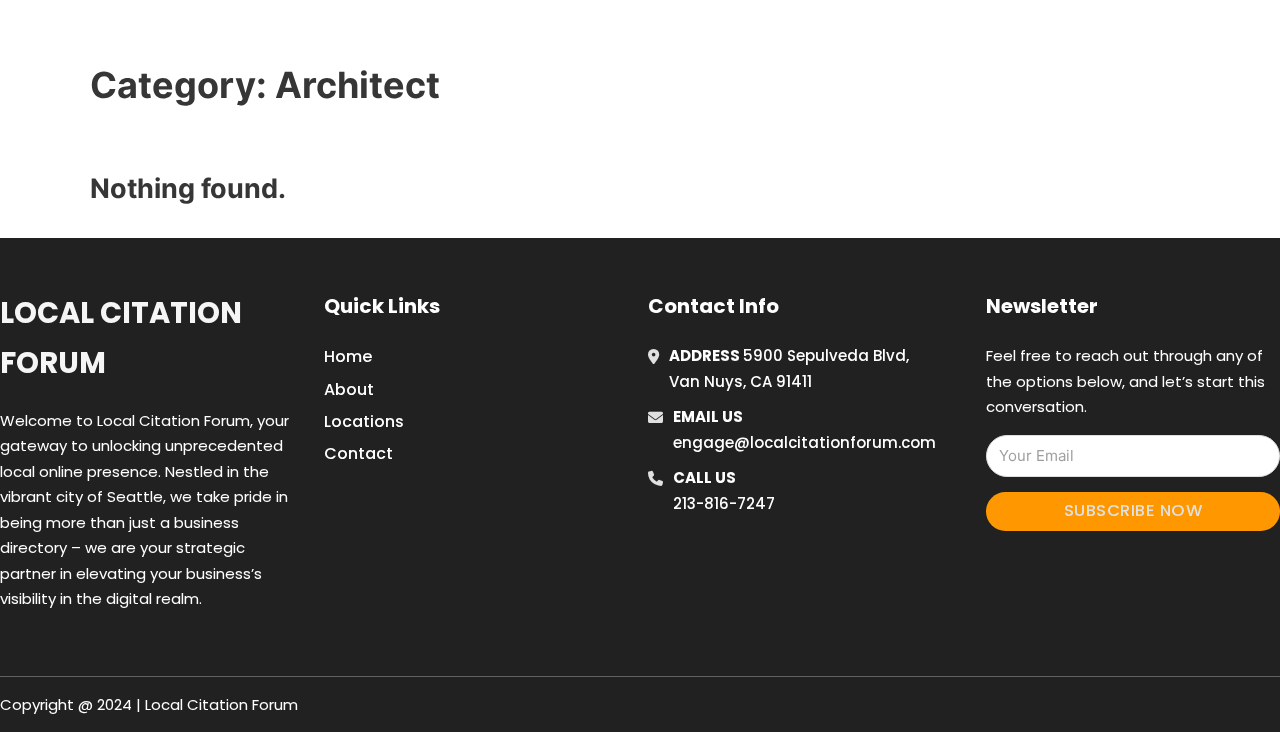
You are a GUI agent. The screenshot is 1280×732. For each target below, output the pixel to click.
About (349, 389)
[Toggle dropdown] (1128, 39)
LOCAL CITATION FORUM (275, 38)
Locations (993, 39)
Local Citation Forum (121, 337)
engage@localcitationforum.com (804, 442)
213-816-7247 (724, 503)
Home (903, 39)
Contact (358, 453)
